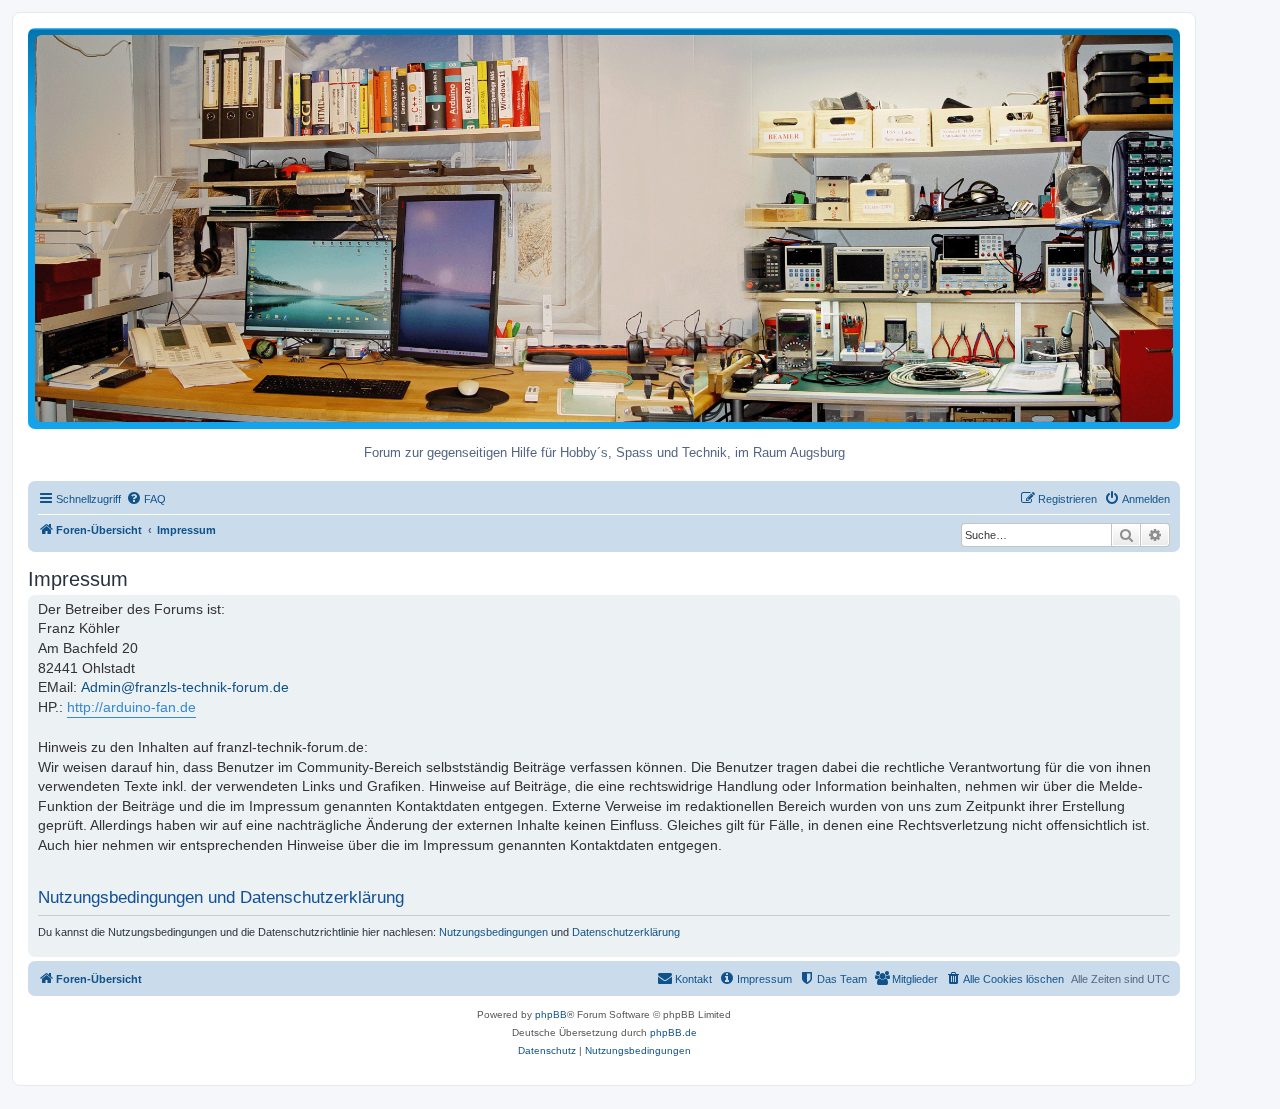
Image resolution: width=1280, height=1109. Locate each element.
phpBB (551, 1014)
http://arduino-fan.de (131, 707)
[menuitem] (146, 499)
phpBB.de (673, 1032)
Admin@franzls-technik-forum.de (185, 687)
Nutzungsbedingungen (493, 932)
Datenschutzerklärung (626, 932)
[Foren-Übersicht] (604, 227)
